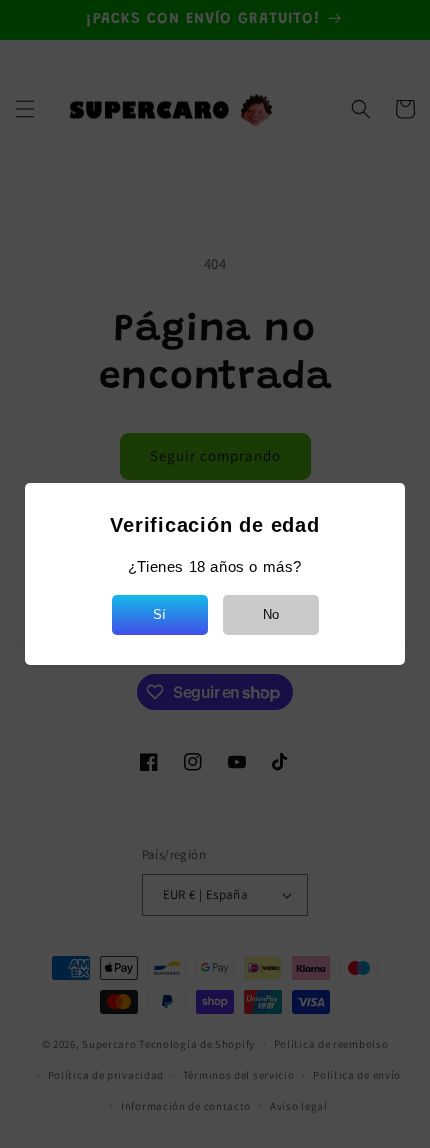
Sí (159, 614)
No (271, 614)
